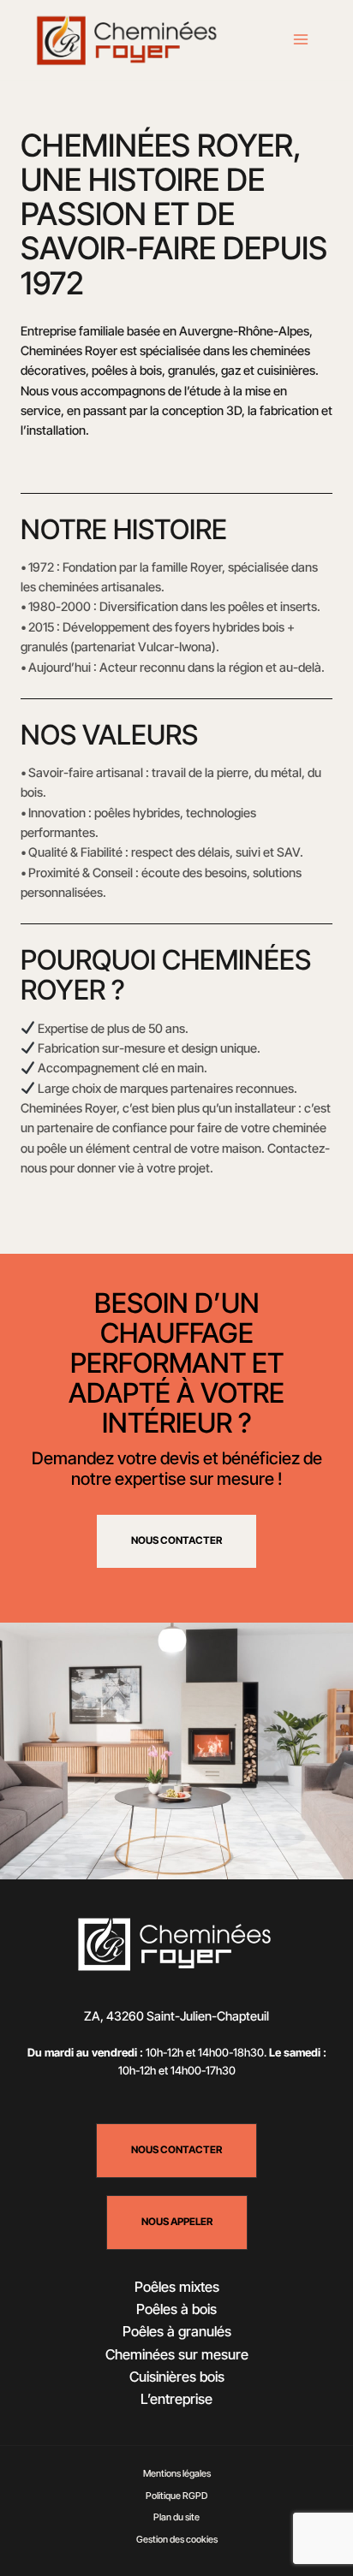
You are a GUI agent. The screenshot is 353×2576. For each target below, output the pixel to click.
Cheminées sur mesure (177, 2354)
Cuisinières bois (177, 2377)
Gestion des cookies (177, 2539)
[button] (176, 2151)
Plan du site (176, 2517)
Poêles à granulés (177, 2331)
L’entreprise (176, 2399)
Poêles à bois (176, 2309)
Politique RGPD (176, 2496)
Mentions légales (177, 2473)
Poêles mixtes (177, 2287)
